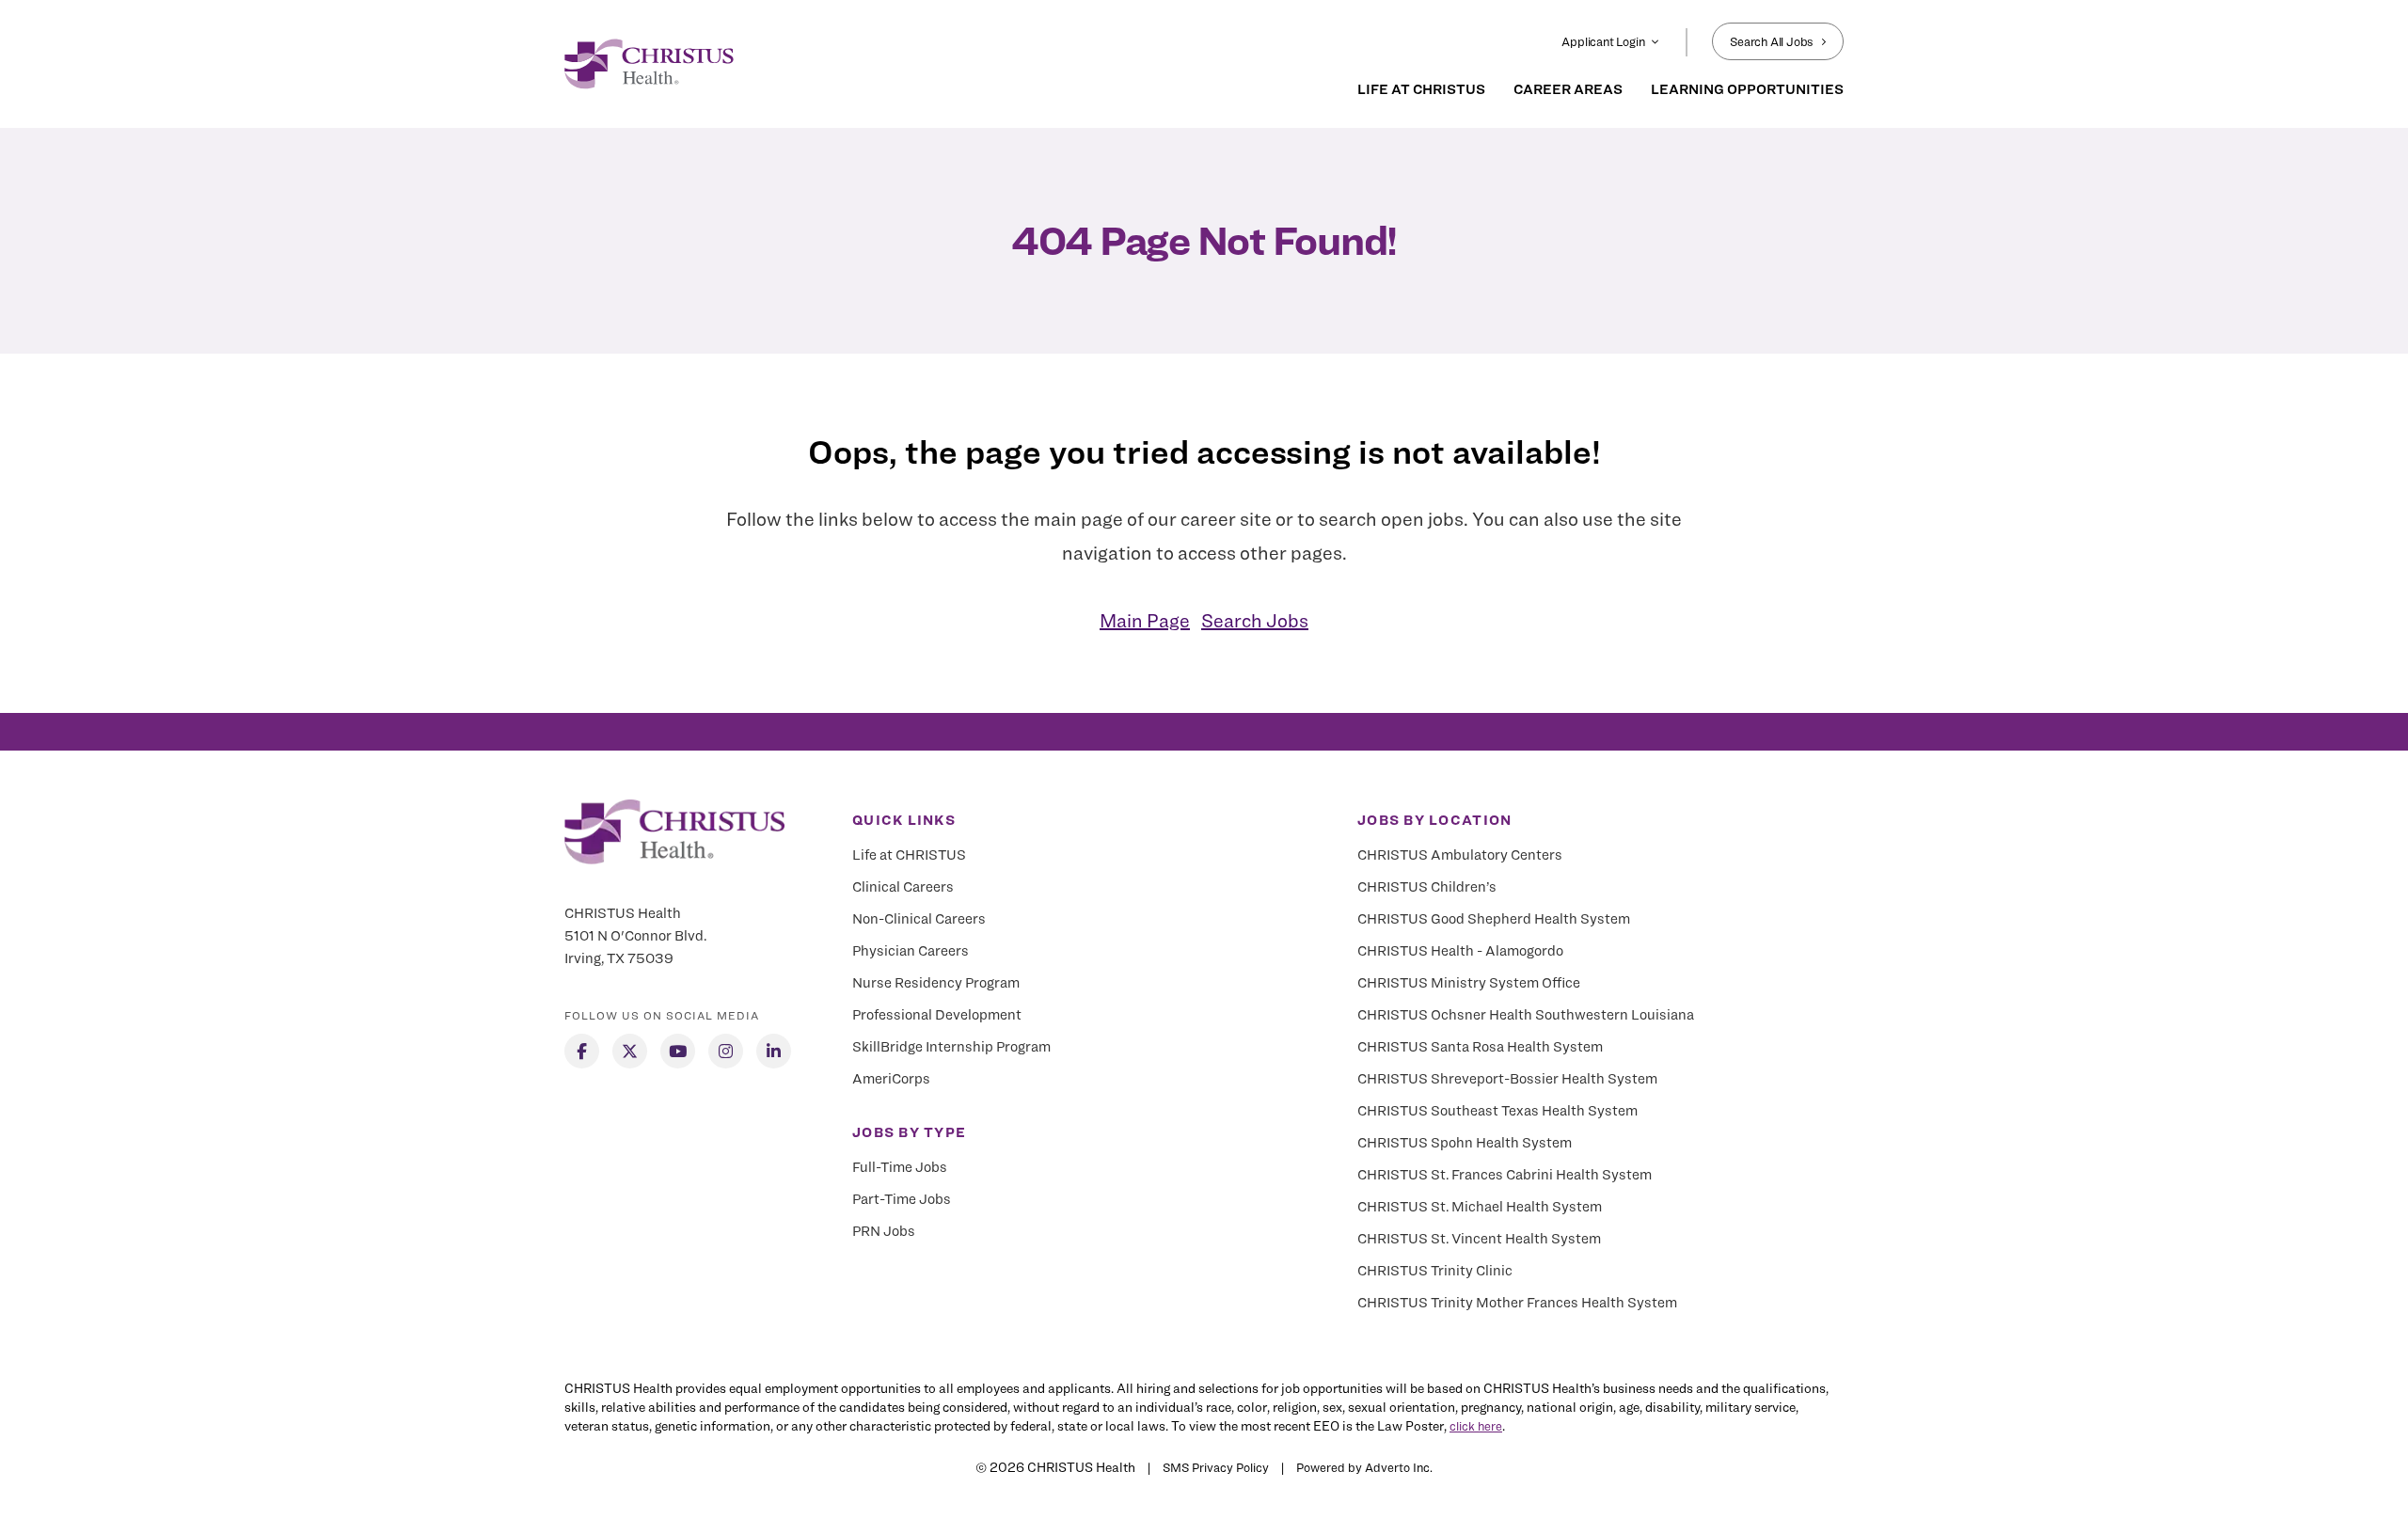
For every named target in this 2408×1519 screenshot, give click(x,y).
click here (1476, 1426)
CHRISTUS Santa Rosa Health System (1480, 1047)
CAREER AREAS (1568, 89)
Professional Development (937, 1015)
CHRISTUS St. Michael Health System (1480, 1207)
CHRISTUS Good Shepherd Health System (1494, 919)
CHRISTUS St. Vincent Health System (1479, 1239)
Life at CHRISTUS (909, 855)
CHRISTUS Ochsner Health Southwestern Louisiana (1526, 1015)
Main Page (1145, 621)
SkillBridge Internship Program (951, 1047)
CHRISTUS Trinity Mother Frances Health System (1517, 1303)
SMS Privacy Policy (1216, 1467)
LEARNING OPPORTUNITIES (1747, 89)
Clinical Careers (903, 887)
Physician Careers (911, 951)
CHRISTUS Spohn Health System (1465, 1143)
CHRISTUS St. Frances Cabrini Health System (1505, 1175)
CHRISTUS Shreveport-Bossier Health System (1507, 1079)
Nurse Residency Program (936, 983)
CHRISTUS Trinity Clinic (1435, 1271)
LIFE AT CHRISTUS (1421, 89)
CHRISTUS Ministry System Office (1469, 983)
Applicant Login (1603, 41)
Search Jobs (1255, 621)
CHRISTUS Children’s (1427, 887)
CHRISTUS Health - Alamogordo (1460, 951)
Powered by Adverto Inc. (1364, 1467)
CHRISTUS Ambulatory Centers (1460, 855)
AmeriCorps (891, 1079)
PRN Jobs (884, 1231)
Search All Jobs (1772, 41)
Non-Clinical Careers (919, 919)
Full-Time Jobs (900, 1167)
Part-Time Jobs (902, 1199)
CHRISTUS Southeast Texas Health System (1497, 1111)
